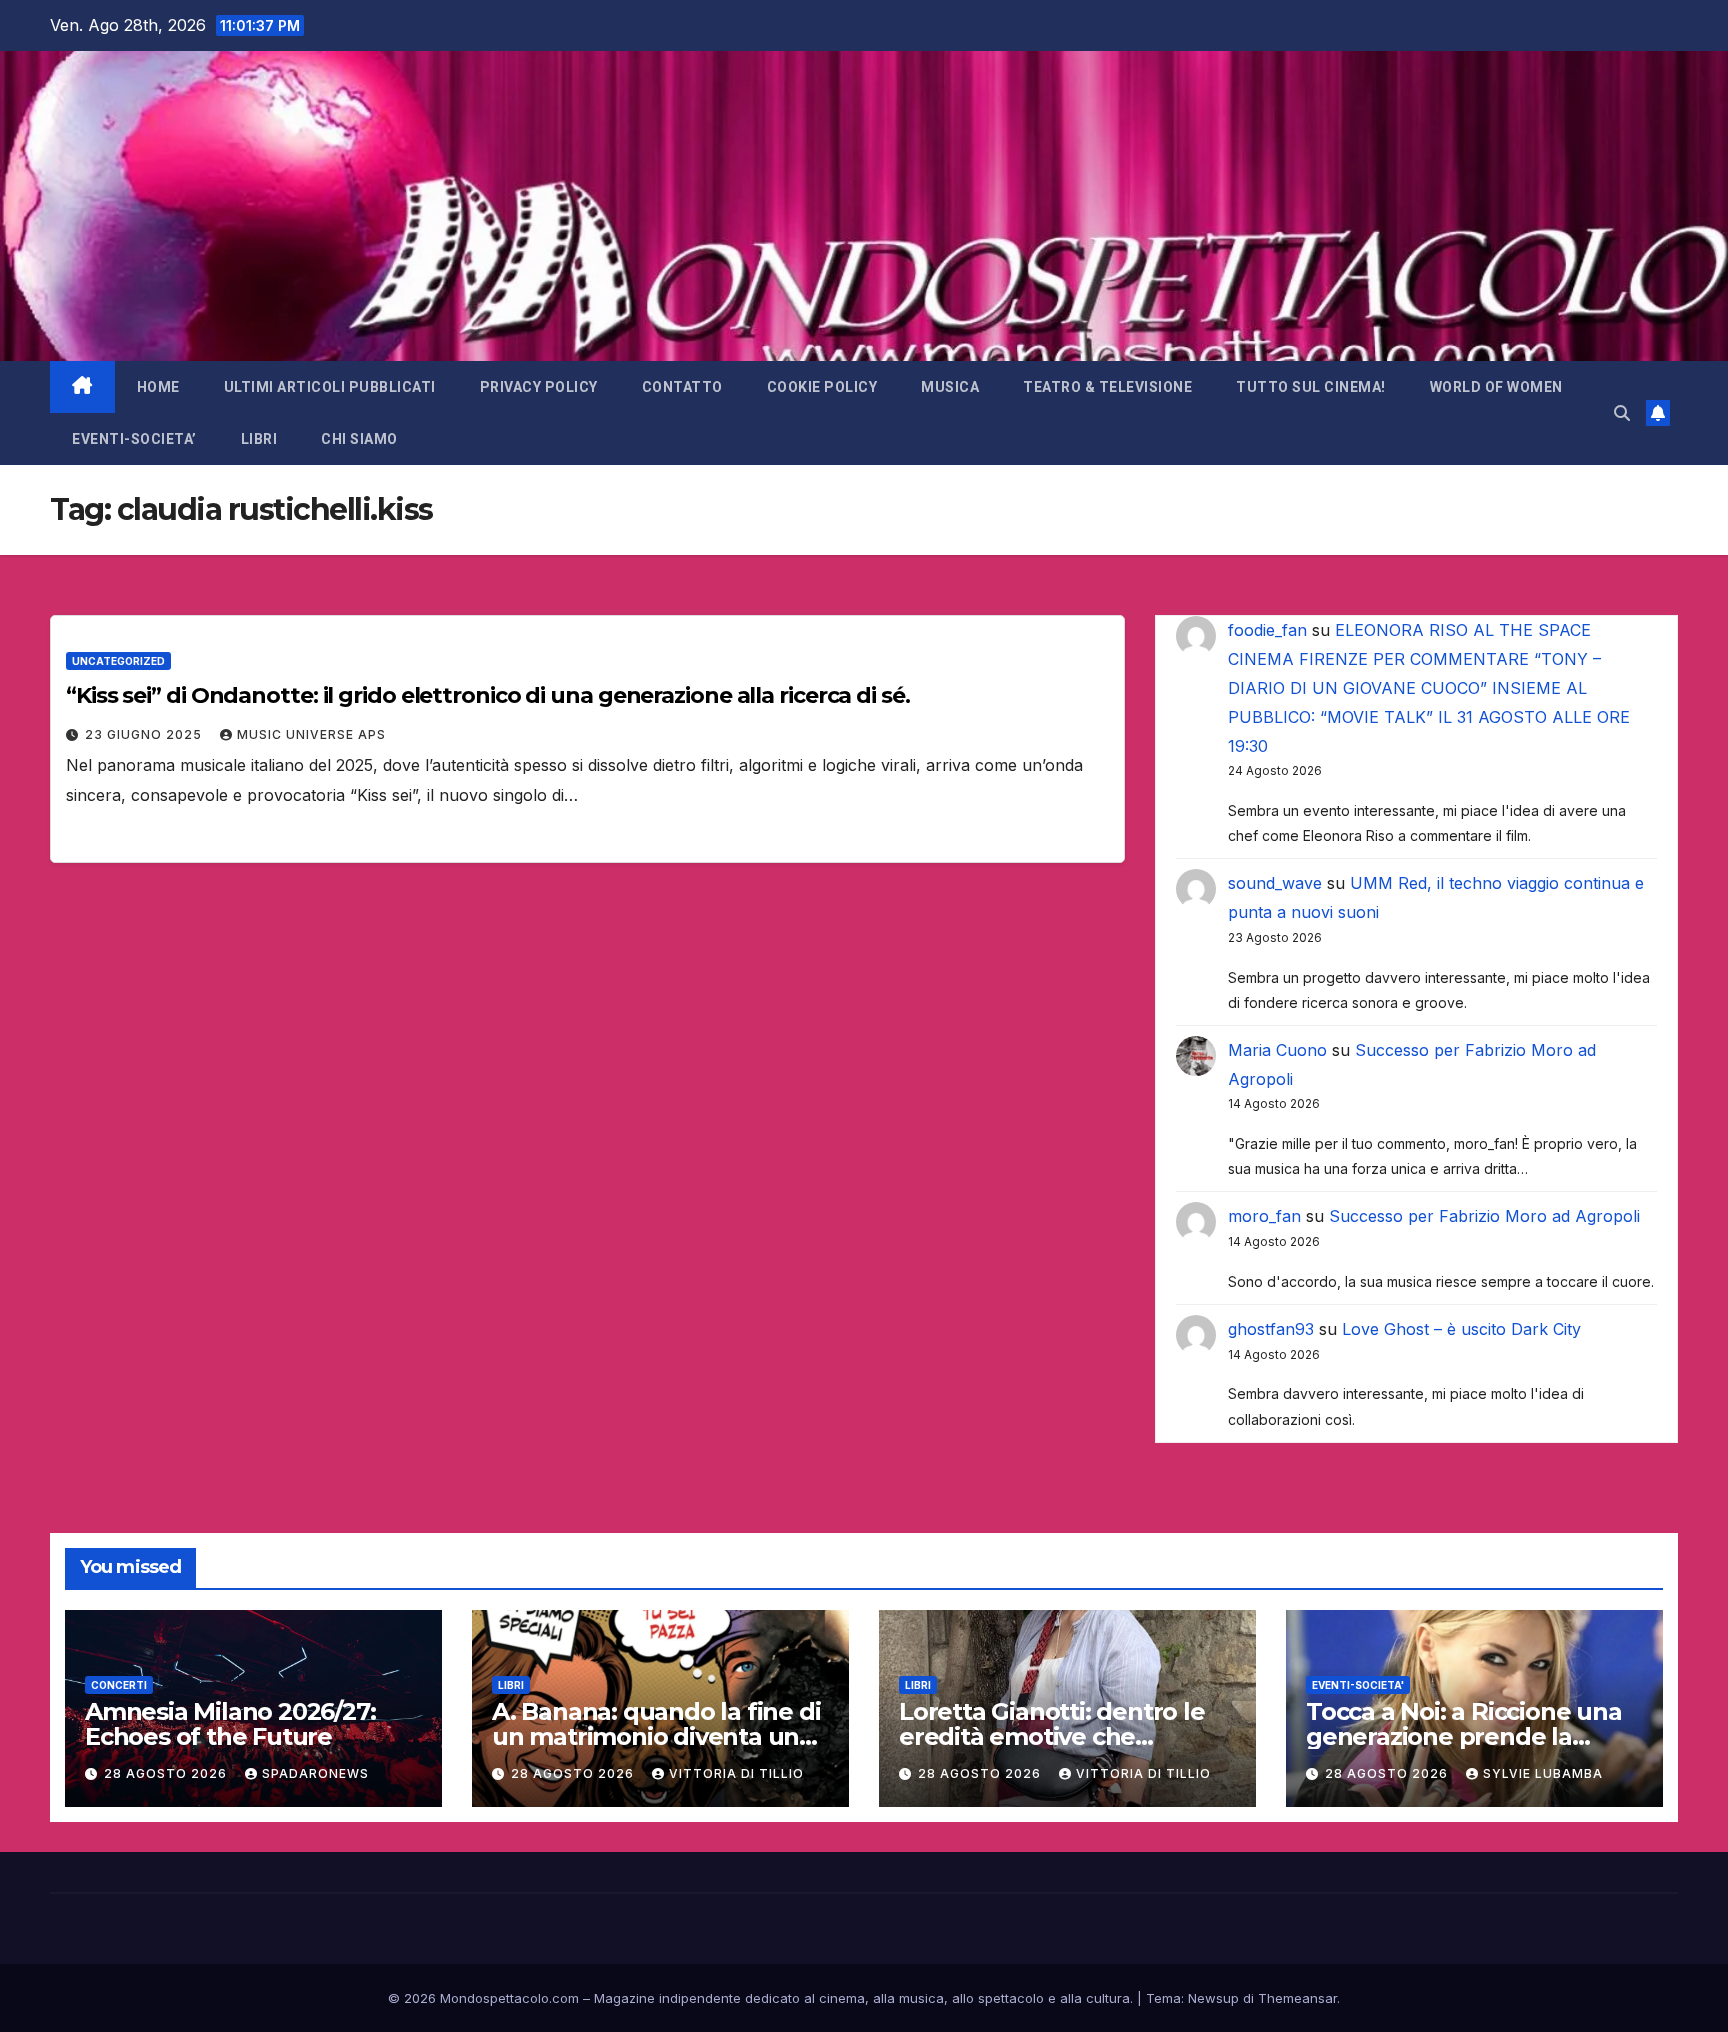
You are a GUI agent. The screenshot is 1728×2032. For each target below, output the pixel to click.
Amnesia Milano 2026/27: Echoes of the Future (230, 1724)
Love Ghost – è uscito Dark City (1461, 1329)
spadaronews (315, 1773)
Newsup (1213, 1998)
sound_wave (1275, 883)
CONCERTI (119, 1685)
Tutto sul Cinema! (1311, 387)
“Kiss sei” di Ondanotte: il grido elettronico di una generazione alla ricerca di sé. (488, 695)
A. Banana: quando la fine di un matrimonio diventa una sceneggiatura (656, 1736)
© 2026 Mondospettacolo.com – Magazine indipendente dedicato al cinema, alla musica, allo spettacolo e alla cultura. (760, 1998)
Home (158, 387)
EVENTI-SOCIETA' (1358, 1685)
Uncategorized (118, 661)
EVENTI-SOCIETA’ (134, 439)
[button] (1622, 413)
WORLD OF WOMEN (1496, 387)
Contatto (682, 387)
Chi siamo (359, 439)
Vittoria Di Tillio (736, 1773)
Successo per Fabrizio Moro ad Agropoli (1484, 1216)
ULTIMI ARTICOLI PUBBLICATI (330, 387)
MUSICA (950, 387)
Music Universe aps (311, 734)
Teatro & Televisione (1107, 387)
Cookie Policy (822, 387)
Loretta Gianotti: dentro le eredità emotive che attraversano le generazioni (1059, 1736)
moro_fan (1264, 1216)
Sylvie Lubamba (1543, 1773)
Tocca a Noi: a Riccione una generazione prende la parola (1464, 1736)
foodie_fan (1267, 630)
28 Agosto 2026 (167, 1773)
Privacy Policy (539, 387)
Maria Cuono (1277, 1050)
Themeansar (1297, 1998)
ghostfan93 (1271, 1329)
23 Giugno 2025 (145, 734)
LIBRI (259, 439)
